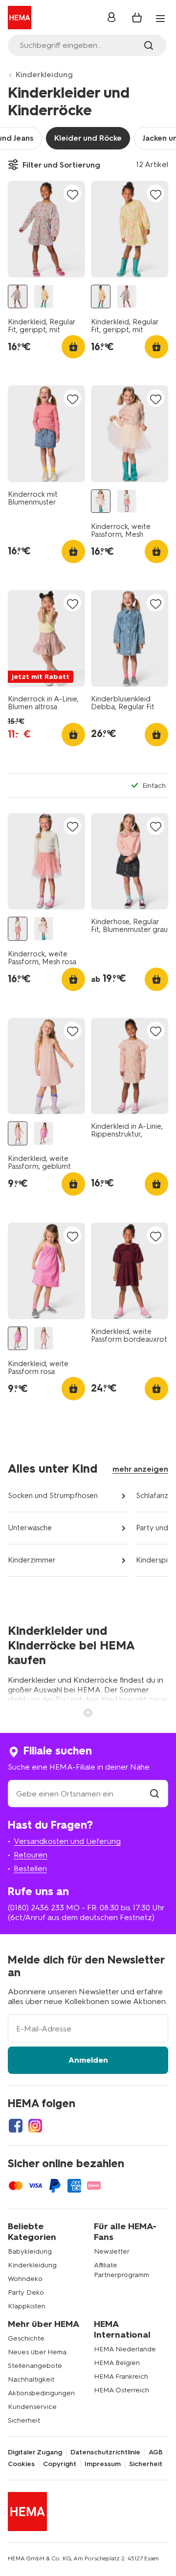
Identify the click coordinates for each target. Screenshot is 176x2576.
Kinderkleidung (44, 74)
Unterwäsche (30, 1528)
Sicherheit (24, 2420)
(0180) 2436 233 (36, 1908)
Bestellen (30, 1869)
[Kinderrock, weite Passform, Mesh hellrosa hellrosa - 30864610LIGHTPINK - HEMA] (101, 501)
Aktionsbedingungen (41, 2393)
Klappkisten (27, 2306)
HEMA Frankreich (121, 2376)
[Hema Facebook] (16, 2126)
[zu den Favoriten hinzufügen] (72, 194)
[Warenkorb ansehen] (137, 18)
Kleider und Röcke (88, 138)
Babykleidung (30, 2251)
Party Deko (26, 2292)
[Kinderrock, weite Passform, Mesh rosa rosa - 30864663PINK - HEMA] (127, 501)
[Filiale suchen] (154, 1794)
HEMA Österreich (121, 2390)
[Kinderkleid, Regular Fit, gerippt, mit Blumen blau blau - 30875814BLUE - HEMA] (18, 297)
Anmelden (88, 2060)
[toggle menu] (160, 19)
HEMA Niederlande (125, 2349)
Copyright (60, 2464)
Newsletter (112, 2251)
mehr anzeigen (140, 1469)
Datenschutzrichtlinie (105, 2452)
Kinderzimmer (32, 1560)
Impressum (103, 2464)
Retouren (31, 1855)
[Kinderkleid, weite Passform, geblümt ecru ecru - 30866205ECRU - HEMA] (18, 1133)
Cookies (21, 2464)
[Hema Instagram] (35, 2126)
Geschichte (26, 2338)
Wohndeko (25, 2279)
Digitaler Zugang (35, 2452)
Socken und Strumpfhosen (53, 1496)
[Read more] (88, 1712)
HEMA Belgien (117, 2363)
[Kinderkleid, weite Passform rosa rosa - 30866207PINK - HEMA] (44, 1133)
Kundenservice (32, 2407)
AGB (156, 2452)
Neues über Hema (37, 2352)
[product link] (46, 229)
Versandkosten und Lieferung (67, 1841)
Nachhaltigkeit (31, 2379)
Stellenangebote (35, 2366)
